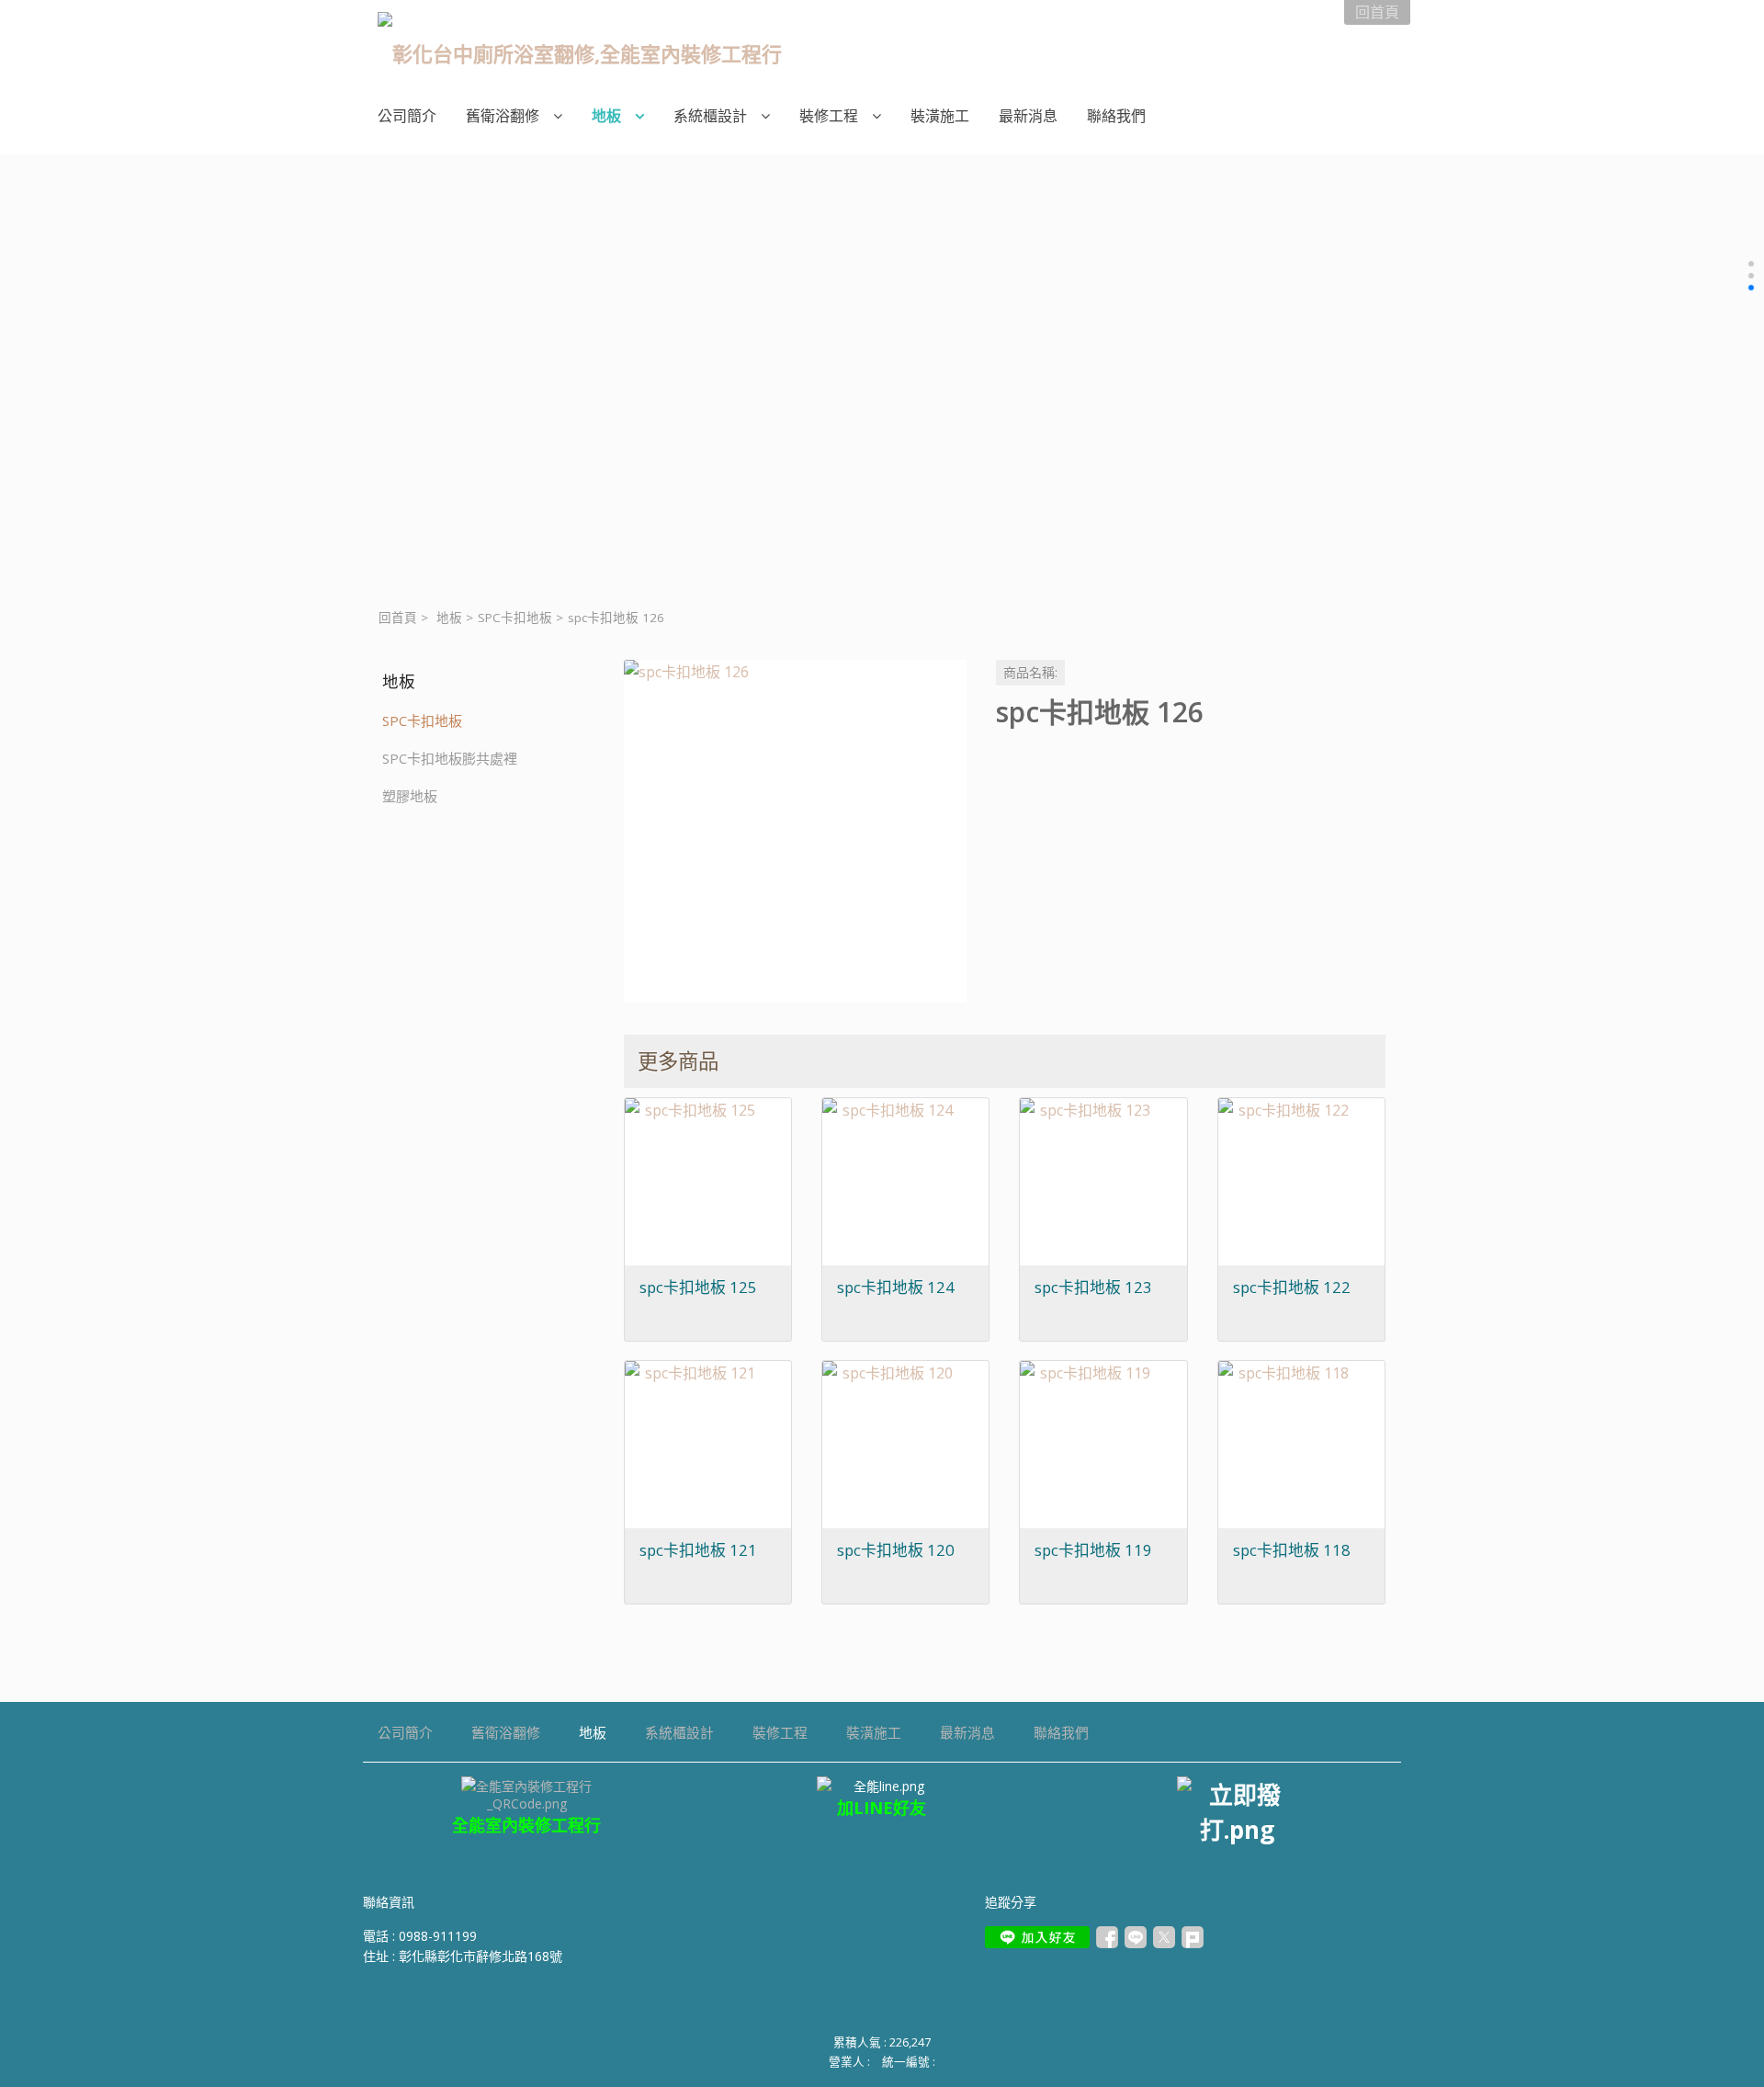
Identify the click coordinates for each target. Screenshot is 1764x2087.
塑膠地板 (410, 796)
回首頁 (398, 618)
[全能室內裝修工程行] (882, 1786)
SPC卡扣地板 (515, 618)
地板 (449, 618)
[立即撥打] (1237, 1811)
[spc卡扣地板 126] (795, 831)
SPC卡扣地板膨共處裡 (450, 758)
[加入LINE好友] (1037, 1937)
